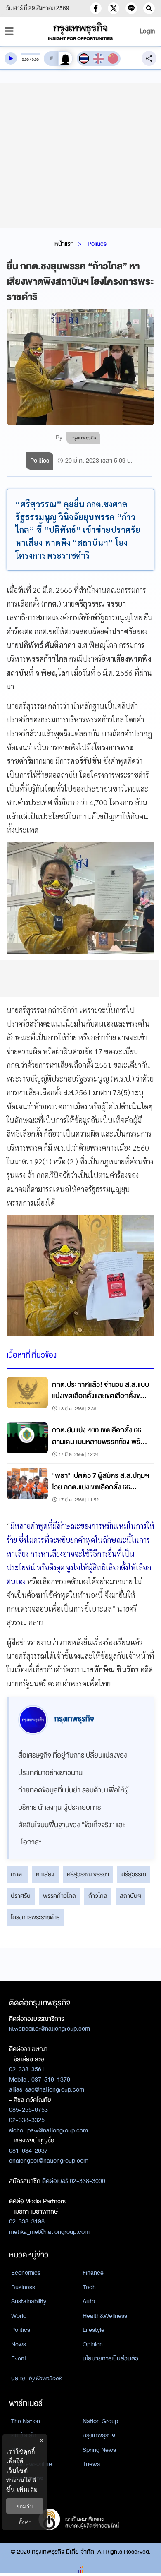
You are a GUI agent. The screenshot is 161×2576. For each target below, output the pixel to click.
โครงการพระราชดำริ (35, 1917)
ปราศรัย (21, 1896)
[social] (96, 8)
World (19, 2316)
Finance (93, 2273)
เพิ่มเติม (27, 2489)
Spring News (99, 2450)
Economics (26, 2273)
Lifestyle (94, 2330)
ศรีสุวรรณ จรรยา (88, 1874)
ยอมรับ (25, 2506)
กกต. (17, 1874)
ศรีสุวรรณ (134, 1874)
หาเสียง (45, 1874)
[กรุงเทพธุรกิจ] (81, 31)
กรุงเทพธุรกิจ (99, 2435)
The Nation (26, 2421)
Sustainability (29, 2301)
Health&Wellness (105, 2316)
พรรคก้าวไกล (59, 1896)
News (19, 2344)
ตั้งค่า (25, 2522)
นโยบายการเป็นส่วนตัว (110, 2358)
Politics (97, 244)
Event (19, 2358)
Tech (89, 2287)
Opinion (93, 2344)
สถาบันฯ (130, 1896)
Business (23, 2287)
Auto (89, 2301)
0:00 (25, 60)
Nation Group (100, 2421)
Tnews (91, 2464)
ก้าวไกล (98, 1896)
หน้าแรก (64, 244)
